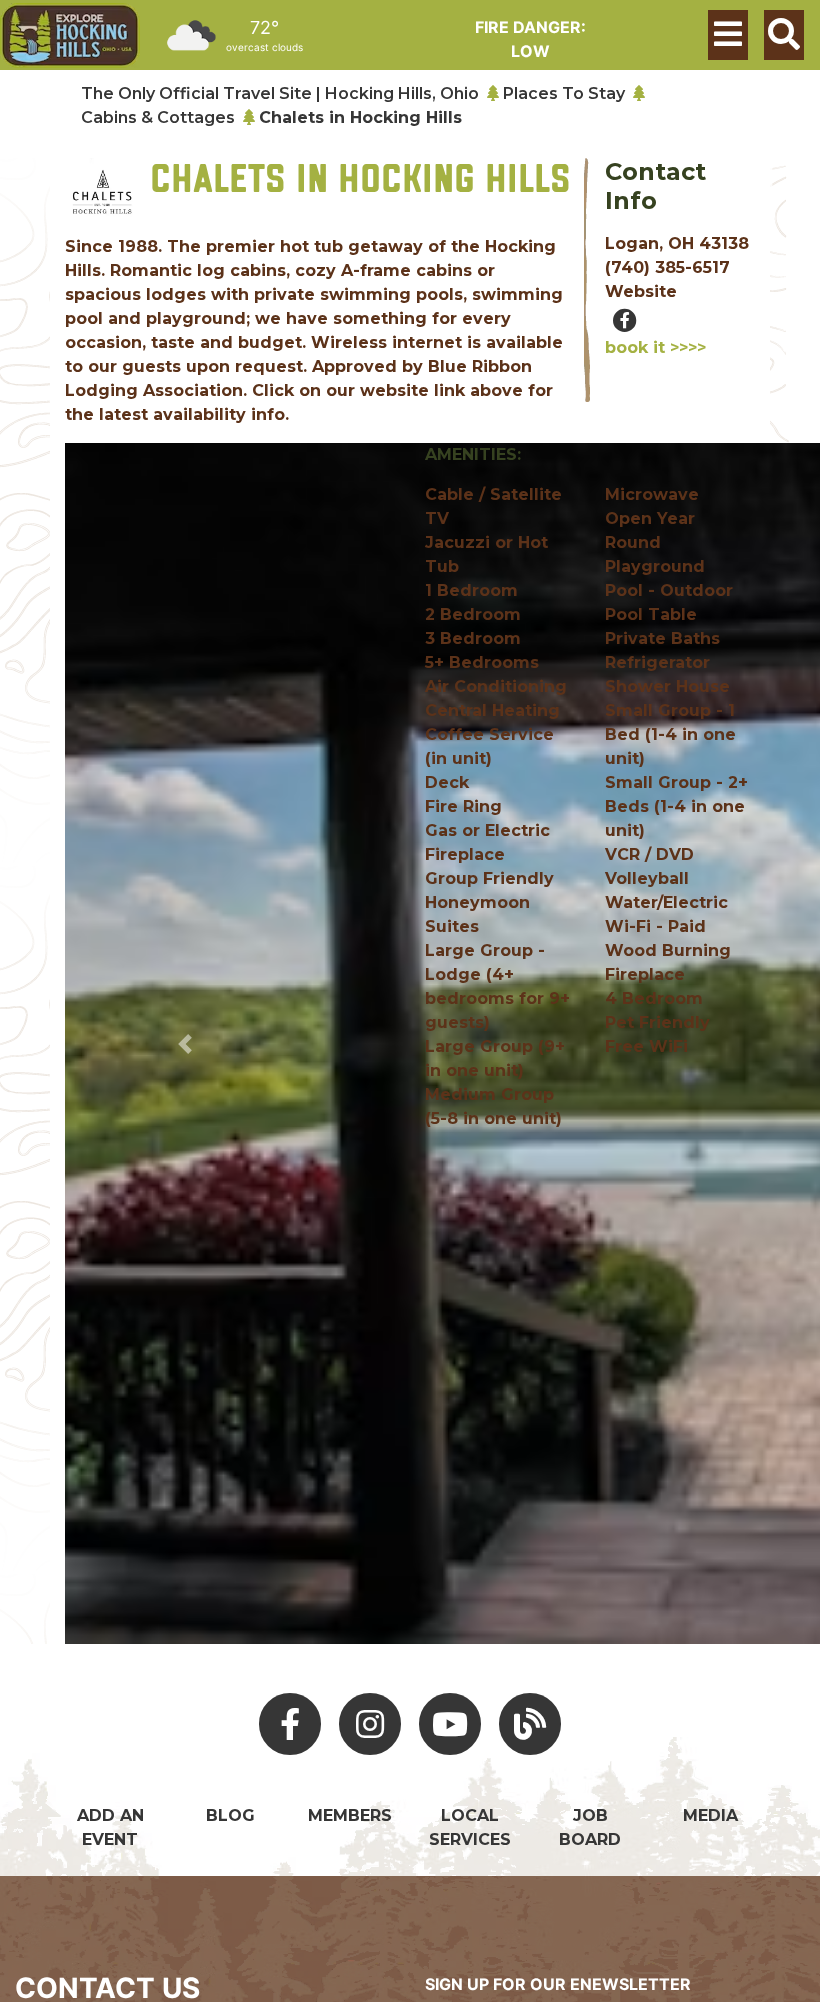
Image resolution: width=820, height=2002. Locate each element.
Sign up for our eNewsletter (558, 1984)
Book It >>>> (655, 347)
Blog (230, 1815)
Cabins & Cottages (158, 117)
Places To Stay (564, 93)
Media (710, 1815)
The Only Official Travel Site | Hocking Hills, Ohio (280, 93)
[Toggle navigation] (728, 35)
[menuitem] (70, 35)
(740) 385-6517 (667, 267)
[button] (185, 1043)
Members (350, 1815)
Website (641, 291)
